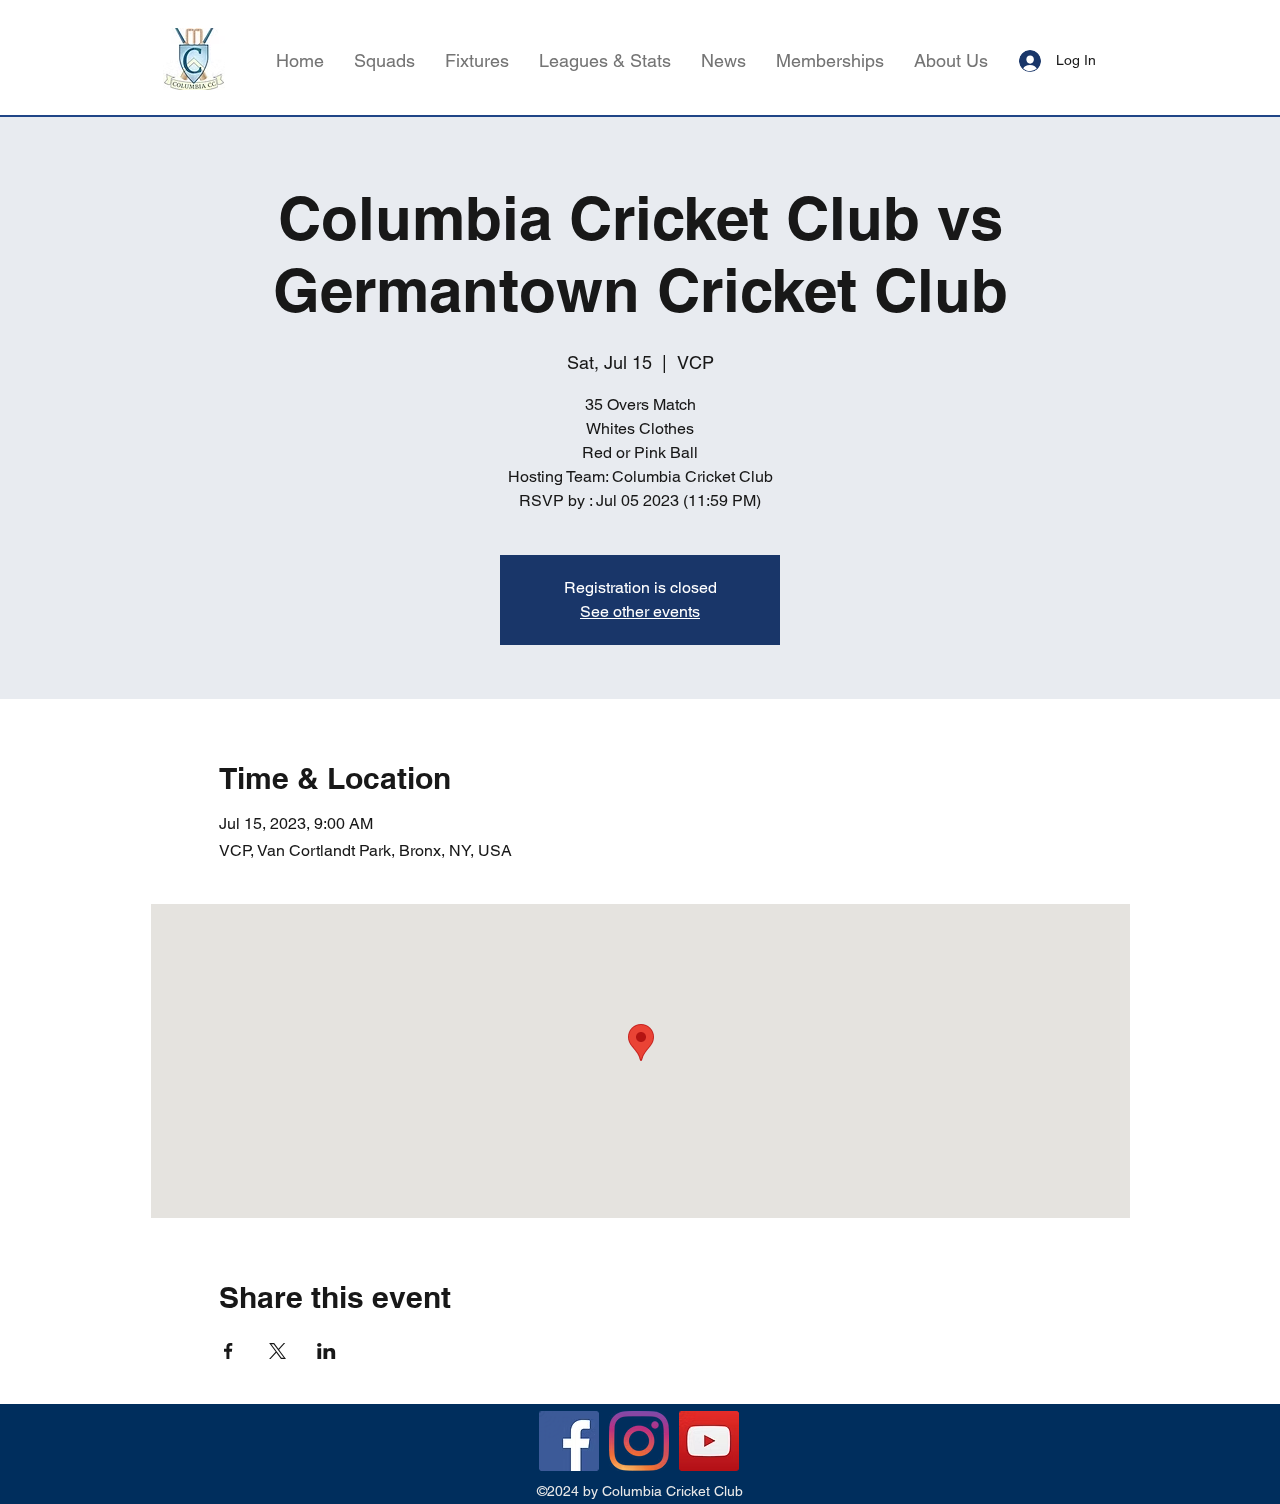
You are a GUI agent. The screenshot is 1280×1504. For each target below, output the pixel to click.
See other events (640, 611)
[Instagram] (639, 1441)
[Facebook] (569, 1441)
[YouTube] (709, 1441)
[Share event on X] (277, 1351)
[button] (605, 61)
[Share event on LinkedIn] (326, 1351)
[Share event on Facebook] (228, 1351)
